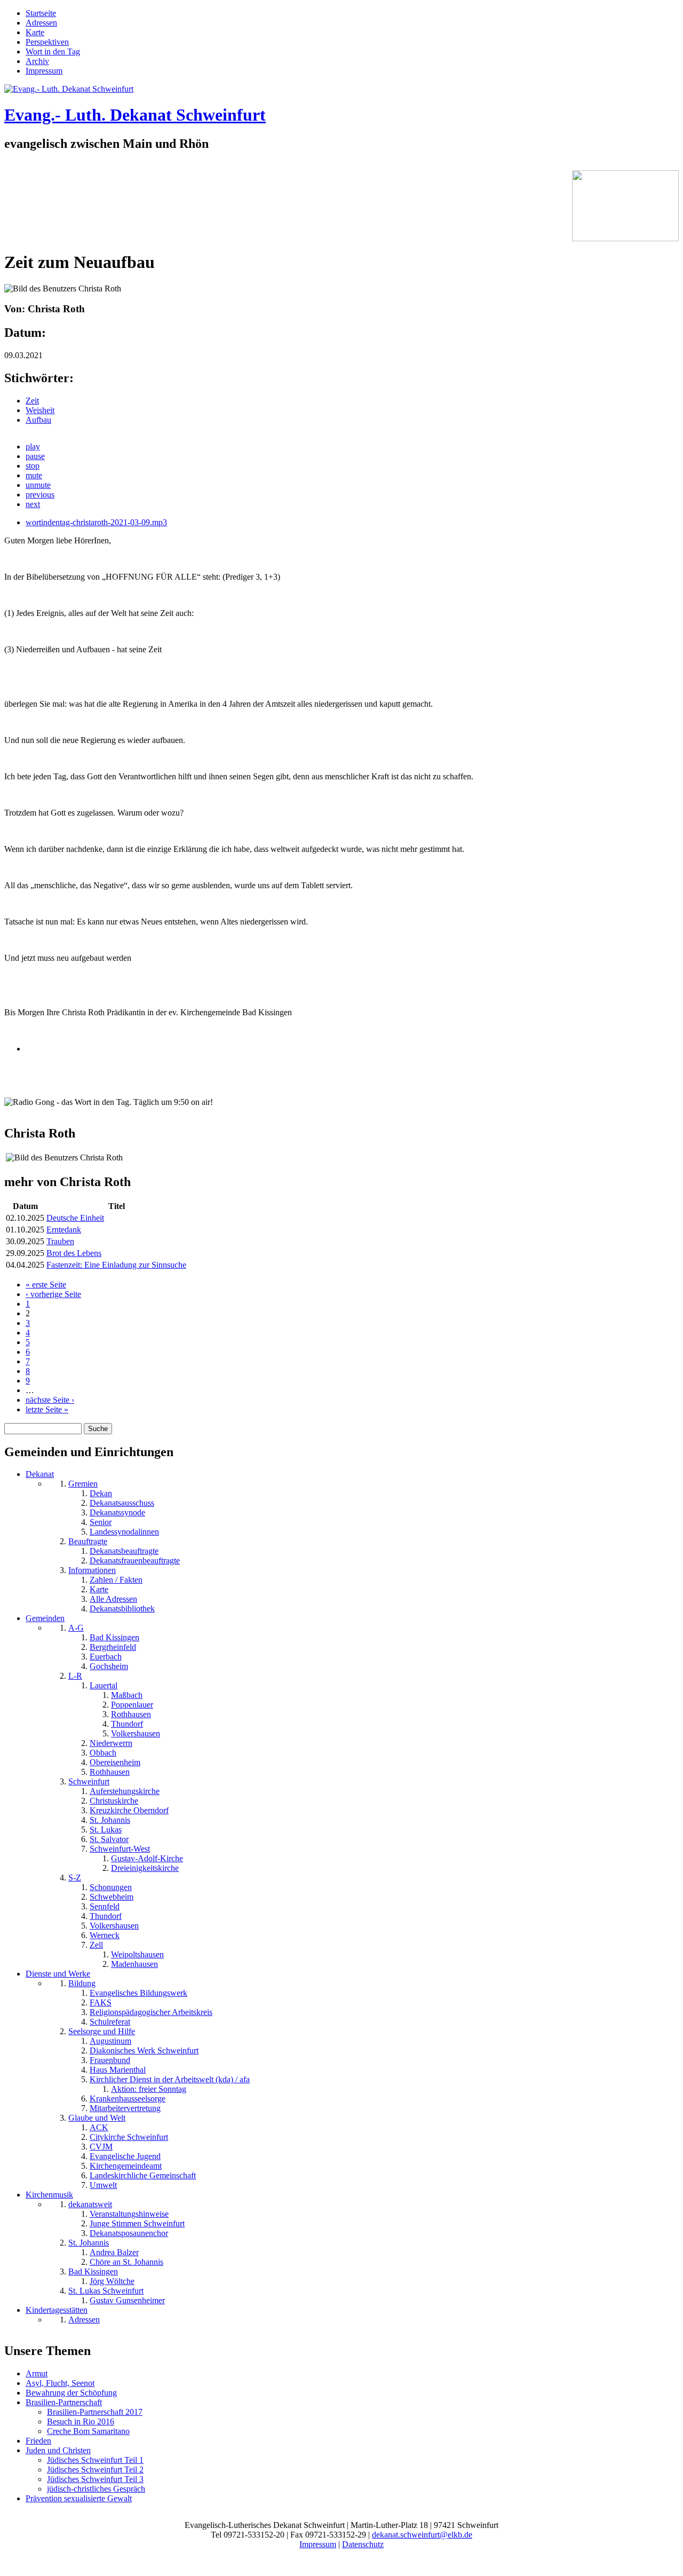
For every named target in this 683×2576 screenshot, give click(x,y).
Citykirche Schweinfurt (129, 2137)
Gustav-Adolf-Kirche (147, 1858)
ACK (99, 2127)
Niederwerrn (111, 1743)
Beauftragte (88, 1541)
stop (33, 466)
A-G (76, 1628)
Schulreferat (110, 2022)
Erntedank (64, 1230)
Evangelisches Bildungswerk (138, 1993)
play (33, 447)
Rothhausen (131, 1714)
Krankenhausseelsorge (128, 2099)
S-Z (75, 1878)
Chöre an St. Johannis (126, 2262)
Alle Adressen (113, 1599)
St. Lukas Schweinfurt (106, 2291)
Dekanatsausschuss (122, 1503)
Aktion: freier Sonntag (149, 2089)
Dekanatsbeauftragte (124, 1551)
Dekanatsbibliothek (122, 1609)
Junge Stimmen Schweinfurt (137, 2223)
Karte (35, 32)
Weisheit (40, 410)
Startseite (41, 13)
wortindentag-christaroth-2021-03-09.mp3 (96, 522)
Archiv (37, 61)
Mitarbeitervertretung (125, 2108)
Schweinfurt (89, 1781)
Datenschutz (363, 2544)
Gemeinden (45, 1618)
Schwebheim (112, 1897)
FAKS (101, 2002)
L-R (75, 1676)
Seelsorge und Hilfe (102, 2031)
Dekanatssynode (117, 1512)
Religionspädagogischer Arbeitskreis (151, 2012)
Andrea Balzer (114, 2252)
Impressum (44, 71)
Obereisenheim (115, 1762)
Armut (37, 2373)
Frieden (38, 2441)
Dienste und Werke (58, 1974)
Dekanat (40, 1474)
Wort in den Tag (53, 52)
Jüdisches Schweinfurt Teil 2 (95, 2470)
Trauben (60, 1241)
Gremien (83, 1484)
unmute (38, 485)
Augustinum (110, 2041)
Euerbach (106, 1657)
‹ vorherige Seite (53, 1294)
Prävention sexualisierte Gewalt (79, 2498)
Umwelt (103, 2185)
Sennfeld (105, 1906)
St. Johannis (110, 1820)
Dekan (101, 1493)
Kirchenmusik (49, 2195)
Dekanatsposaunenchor (129, 2233)
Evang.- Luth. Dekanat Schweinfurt (135, 115)
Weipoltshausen (137, 1954)
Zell (96, 1945)
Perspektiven (47, 42)
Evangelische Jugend (125, 2156)
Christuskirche (114, 1801)
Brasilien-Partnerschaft (64, 2402)
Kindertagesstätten (57, 2310)
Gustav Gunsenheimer (127, 2300)
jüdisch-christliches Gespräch (96, 2489)
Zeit (32, 401)
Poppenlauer (132, 1705)
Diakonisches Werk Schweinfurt (144, 2050)
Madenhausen (134, 1964)
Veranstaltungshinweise (129, 2214)
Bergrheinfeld (113, 1647)
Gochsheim (109, 1666)
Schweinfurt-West (120, 1849)
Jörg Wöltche (112, 2281)
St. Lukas (106, 1830)
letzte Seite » (47, 1409)
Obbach (103, 1753)
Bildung (82, 1983)
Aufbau (38, 420)
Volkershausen (136, 1733)
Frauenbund (110, 2060)
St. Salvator (109, 1839)
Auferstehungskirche (125, 1791)
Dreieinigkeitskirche (145, 1868)
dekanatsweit (90, 2204)
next (33, 504)
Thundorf (127, 1724)
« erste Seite (46, 1285)
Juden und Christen (58, 2450)
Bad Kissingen (114, 1637)
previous (40, 495)
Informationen (92, 1570)
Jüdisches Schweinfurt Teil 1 (95, 2460)
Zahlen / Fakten (116, 1580)
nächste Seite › (50, 1400)
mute (34, 475)
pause (35, 456)
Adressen (41, 23)
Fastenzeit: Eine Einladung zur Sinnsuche (116, 1265)
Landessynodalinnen (124, 1532)
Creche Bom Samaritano (88, 2431)
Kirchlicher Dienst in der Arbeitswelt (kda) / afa (170, 2079)
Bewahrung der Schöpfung (71, 2393)
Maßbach (127, 1695)
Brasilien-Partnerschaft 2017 (95, 2412)
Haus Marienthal (118, 2070)
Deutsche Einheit (75, 1218)
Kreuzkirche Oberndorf (129, 1810)
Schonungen (111, 1887)
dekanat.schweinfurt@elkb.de (422, 2535)
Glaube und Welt (97, 2118)
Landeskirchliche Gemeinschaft (143, 2175)
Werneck (105, 1935)
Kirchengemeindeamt (126, 2166)
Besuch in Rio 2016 (81, 2421)
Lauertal (104, 1685)
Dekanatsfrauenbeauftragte (135, 1560)
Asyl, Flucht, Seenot (60, 2383)
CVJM (101, 2147)
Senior (101, 1522)
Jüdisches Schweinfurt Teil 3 (95, 2479)
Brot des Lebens (74, 1253)
